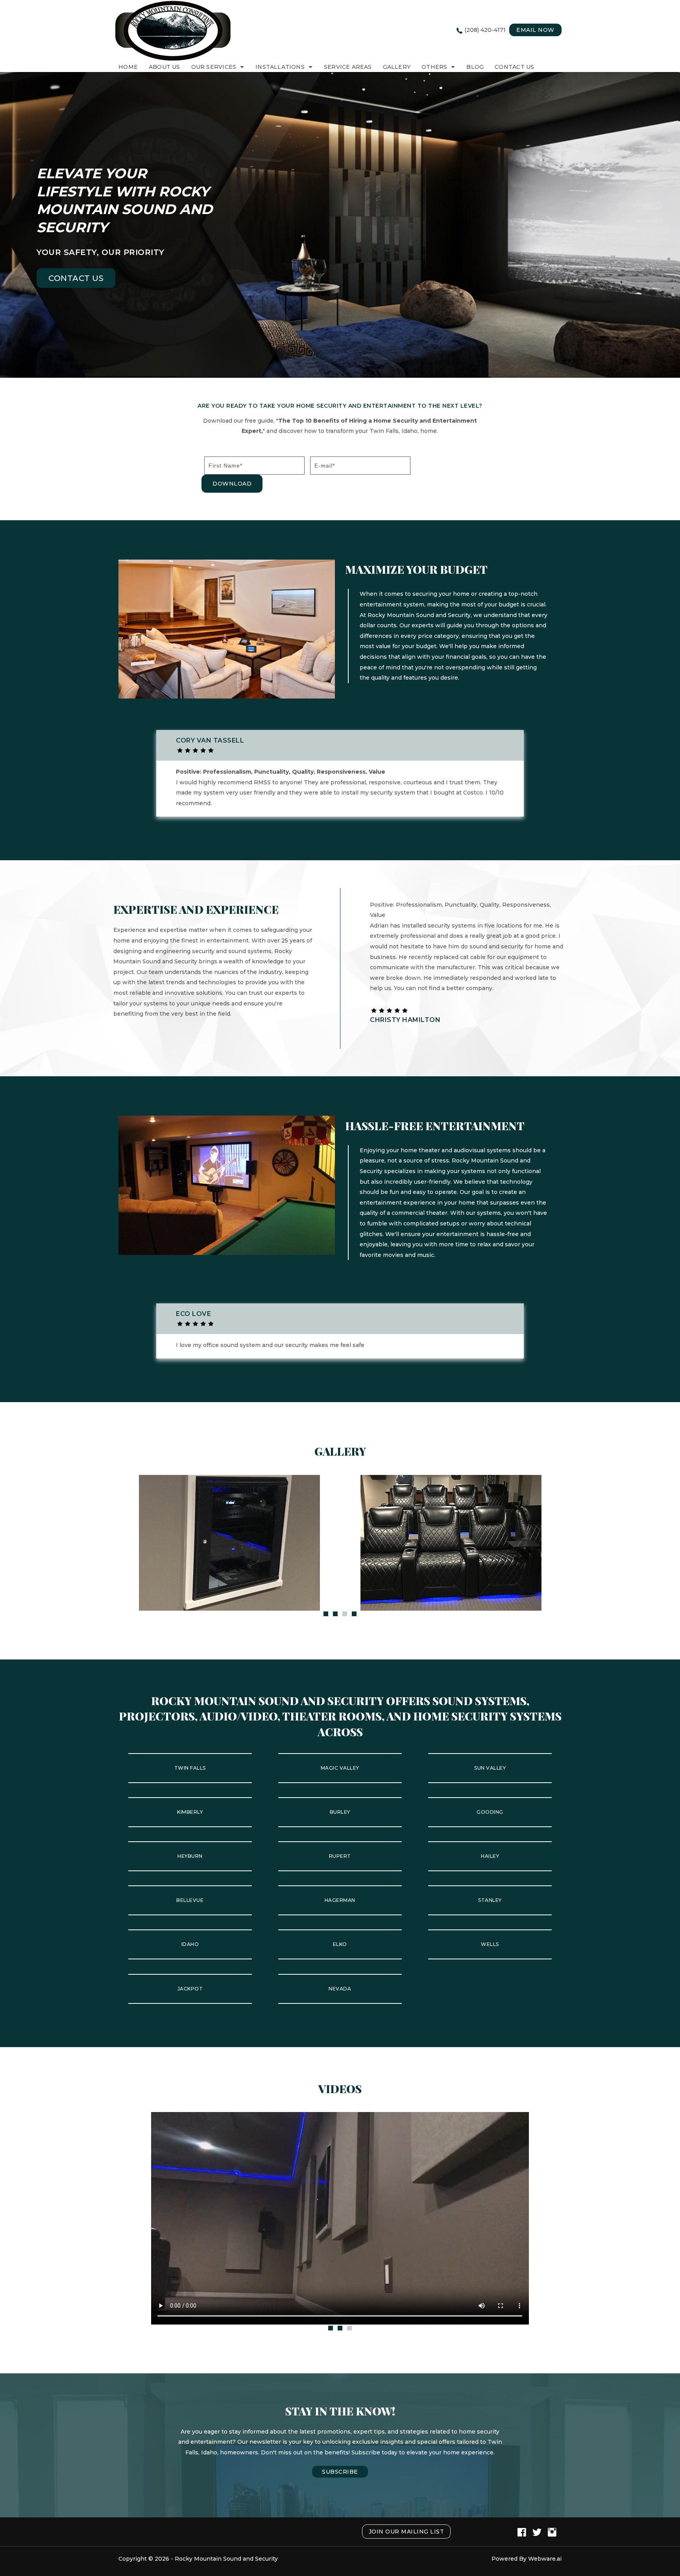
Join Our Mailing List (407, 2532)
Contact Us (514, 67)
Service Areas (348, 67)
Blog (475, 67)
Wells (490, 1944)
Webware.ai (545, 2559)
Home (128, 67)
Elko (340, 1944)
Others (434, 67)
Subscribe (340, 2472)
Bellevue (190, 1900)
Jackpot (190, 1989)
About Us (164, 67)
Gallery (397, 67)
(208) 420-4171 (485, 30)
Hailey (490, 1856)
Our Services (214, 67)
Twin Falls (190, 1768)
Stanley (490, 1900)
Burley (340, 1812)
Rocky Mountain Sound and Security (226, 2559)
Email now (535, 30)
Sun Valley (490, 1768)
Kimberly (190, 1812)
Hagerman (340, 1900)
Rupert (340, 1856)
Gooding (490, 1812)
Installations (280, 67)
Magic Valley (340, 1768)
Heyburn (190, 1856)
